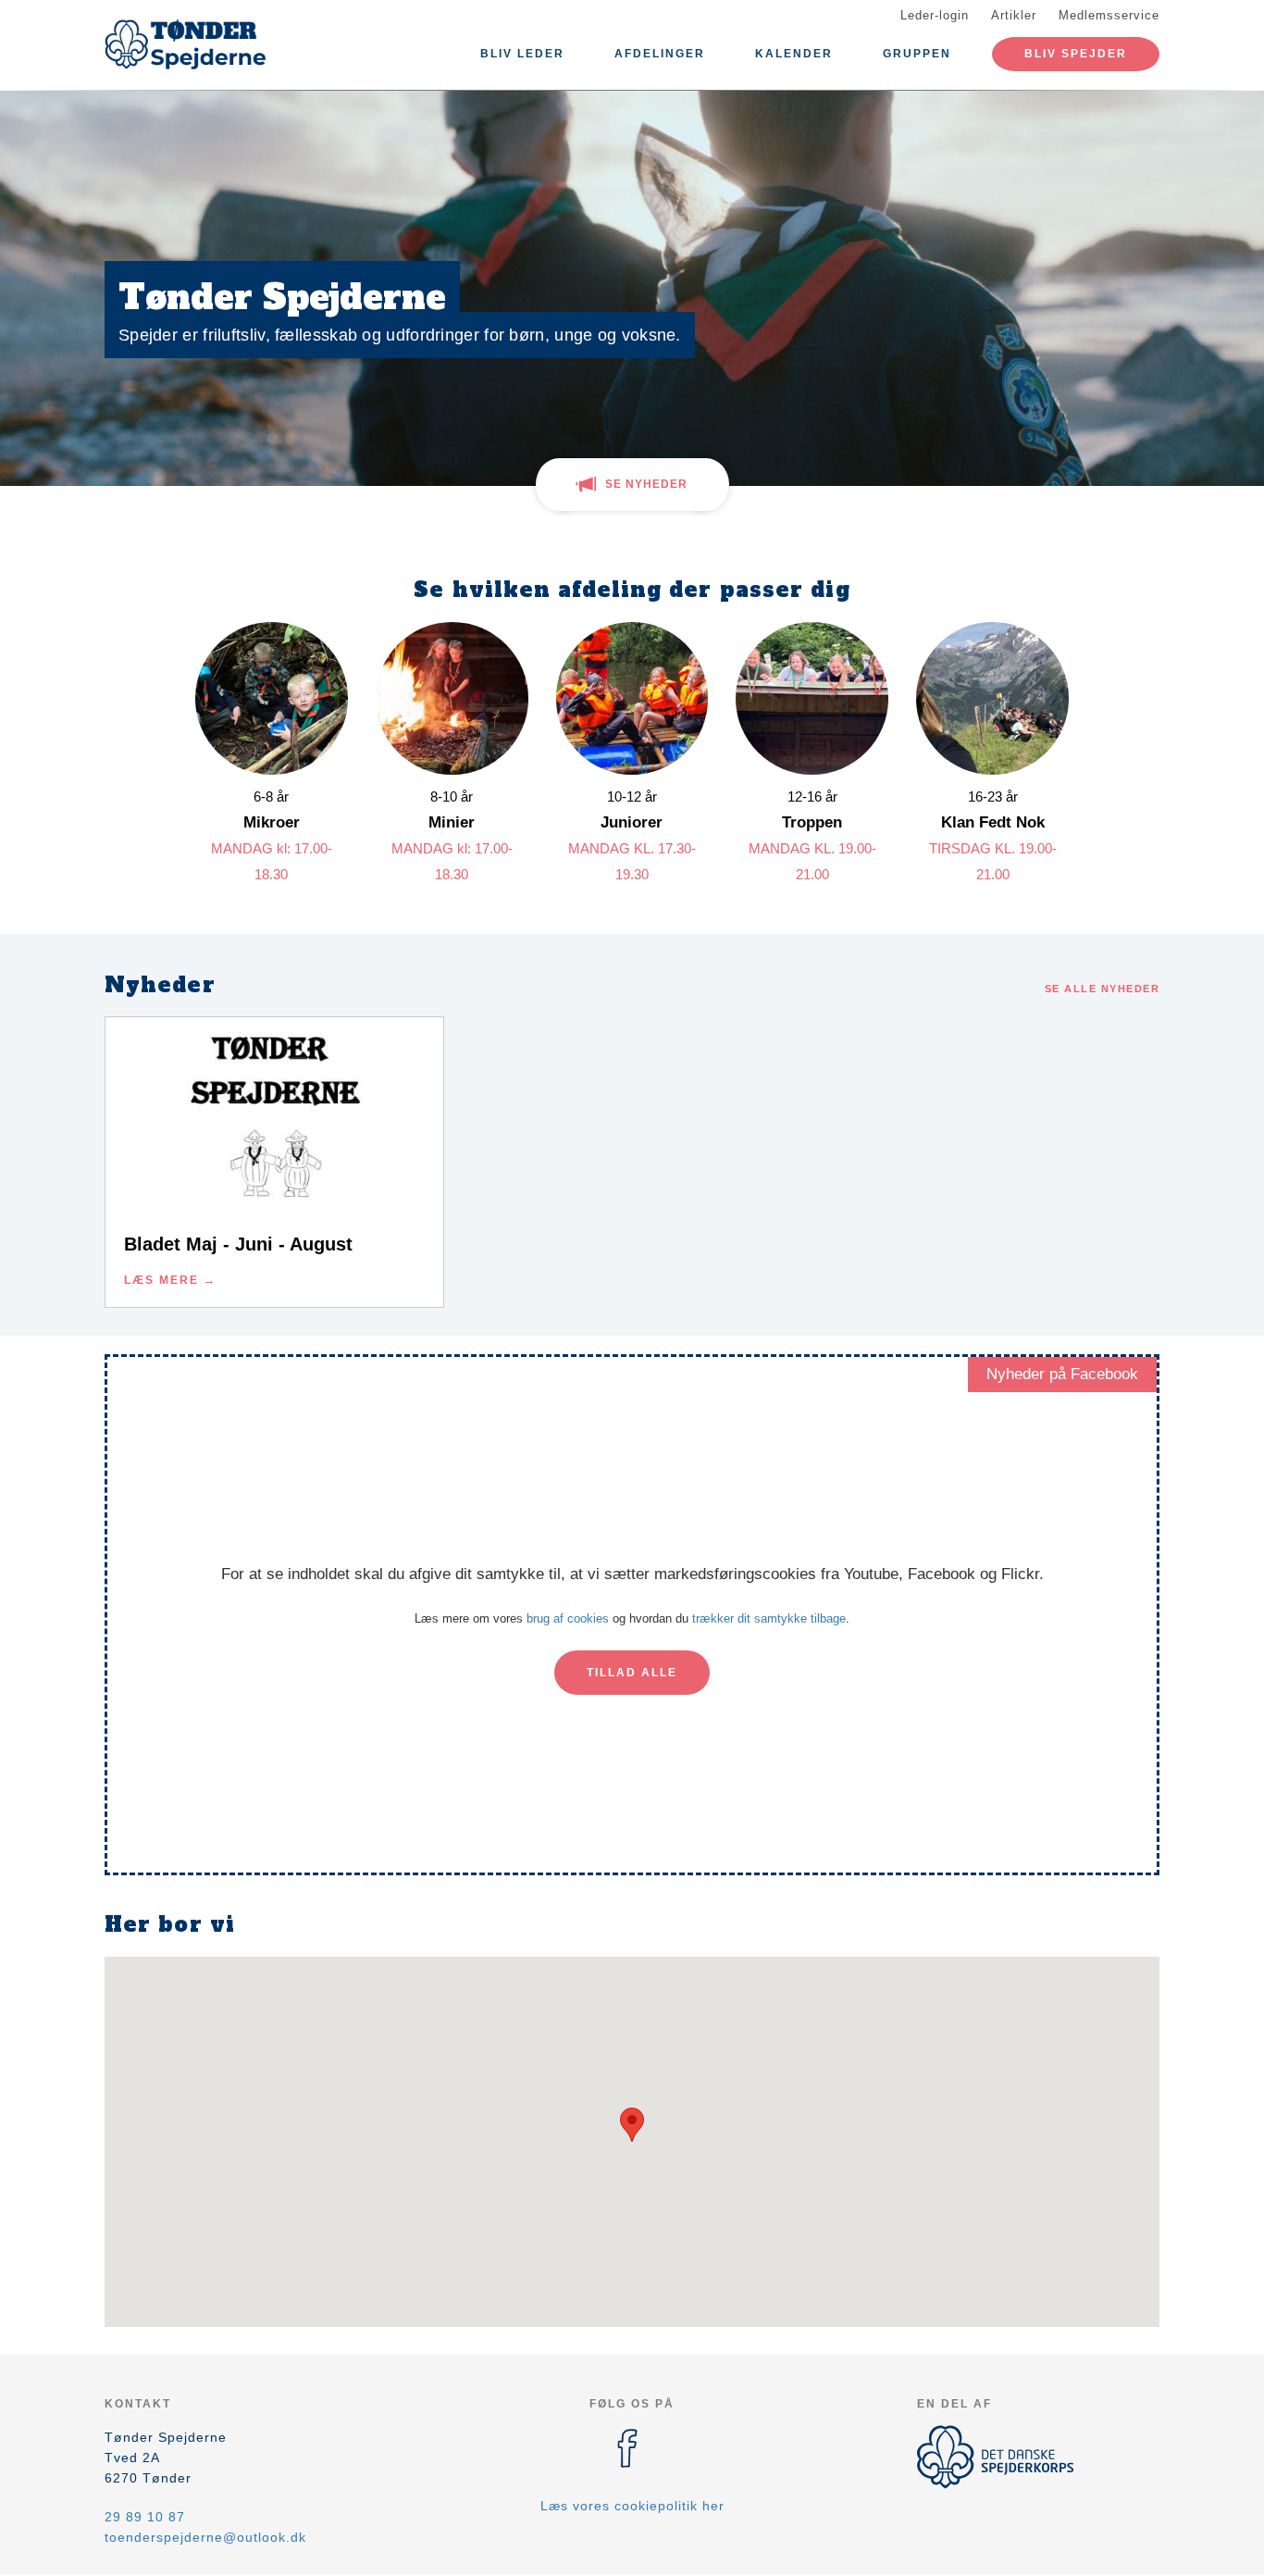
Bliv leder (522, 54)
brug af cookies (568, 1618)
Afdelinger (660, 54)
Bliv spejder (1076, 54)
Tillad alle (632, 1673)
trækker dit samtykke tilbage (769, 1618)
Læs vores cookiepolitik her (632, 2506)
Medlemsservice (1109, 15)
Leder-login (935, 15)
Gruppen (917, 54)
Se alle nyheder (1103, 989)
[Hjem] (188, 44)
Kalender (794, 54)
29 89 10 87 (145, 2517)
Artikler (1014, 15)
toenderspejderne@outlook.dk (205, 2537)
